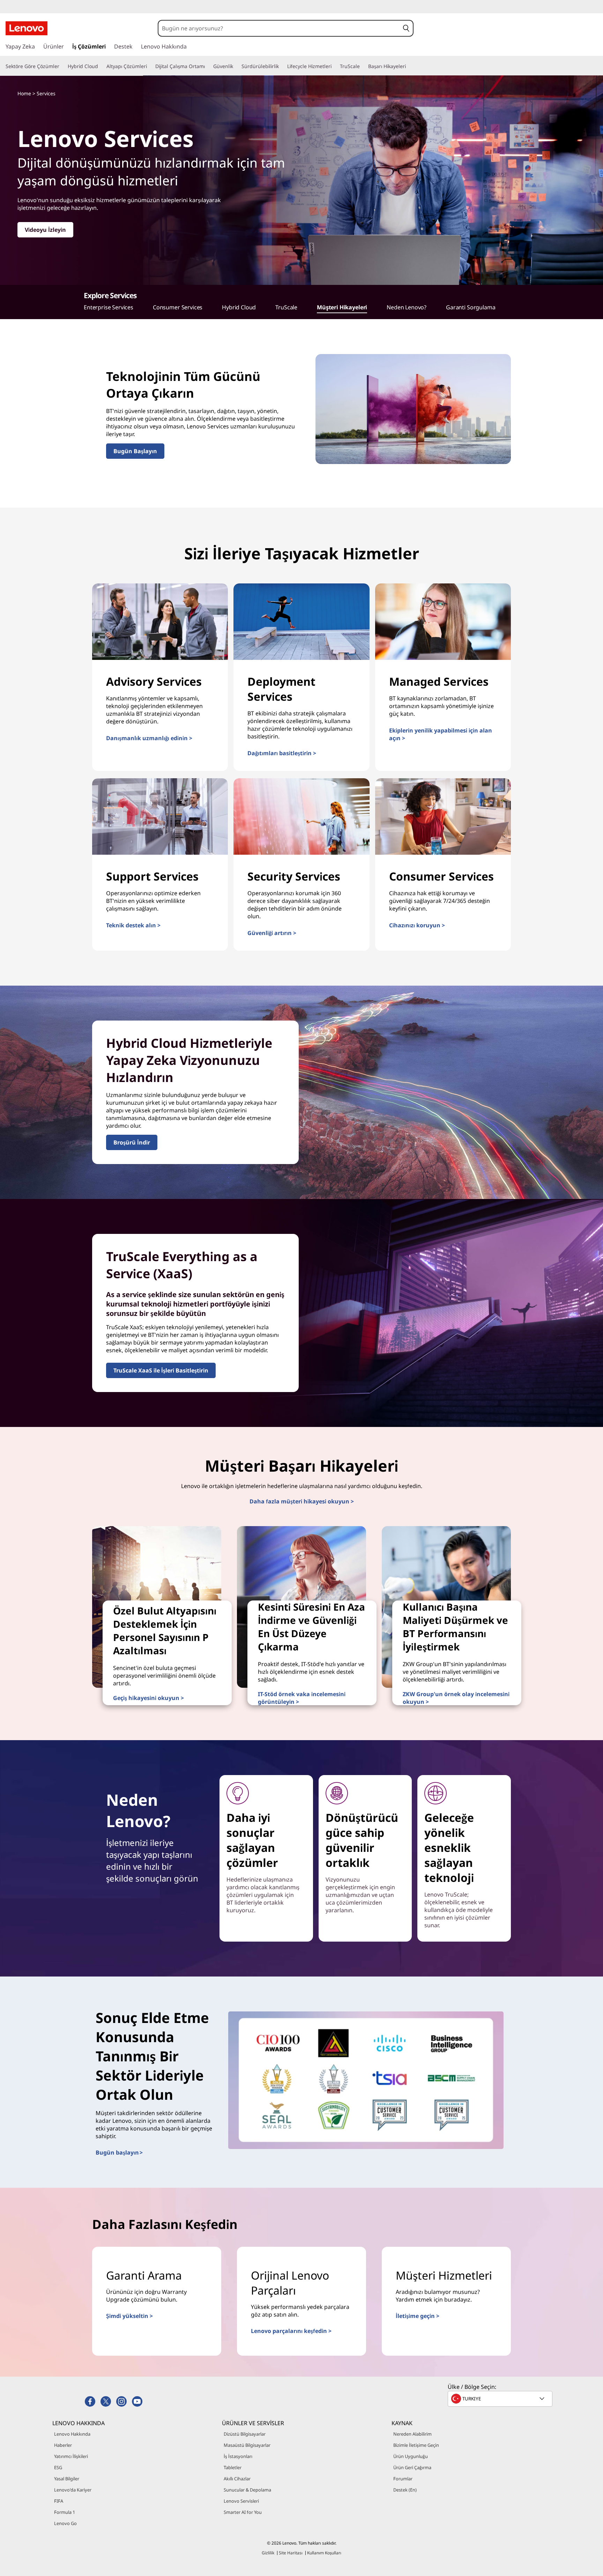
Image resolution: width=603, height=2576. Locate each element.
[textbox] (501, 2399)
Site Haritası (291, 2553)
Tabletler (233, 2467)
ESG (58, 2467)
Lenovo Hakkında (72, 2434)
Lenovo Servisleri (241, 2501)
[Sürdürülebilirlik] (282, 66)
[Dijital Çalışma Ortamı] (208, 66)
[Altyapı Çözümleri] (150, 66)
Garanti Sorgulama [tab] (471, 307)
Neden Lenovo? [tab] (407, 307)
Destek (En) (405, 2490)
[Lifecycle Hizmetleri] (334, 66)
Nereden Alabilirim (412, 2434)
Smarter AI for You (243, 2512)
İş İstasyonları (238, 2456)
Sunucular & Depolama (247, 2490)
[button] (406, 28)
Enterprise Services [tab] (109, 307)
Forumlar (403, 2479)
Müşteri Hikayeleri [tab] (342, 307)
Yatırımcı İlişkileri (71, 2456)
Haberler (63, 2445)
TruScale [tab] (286, 307)
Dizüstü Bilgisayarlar (245, 2434)
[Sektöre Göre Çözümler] (62, 66)
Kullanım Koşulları (324, 2553)
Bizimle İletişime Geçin (416, 2445)
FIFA (59, 2501)
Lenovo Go (65, 2523)
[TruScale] (363, 66)
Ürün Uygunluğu (411, 2456)
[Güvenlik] (236, 66)
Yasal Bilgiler (67, 2479)
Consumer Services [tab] (178, 307)
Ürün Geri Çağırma (412, 2467)
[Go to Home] (27, 28)
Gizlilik (268, 2553)
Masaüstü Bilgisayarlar (247, 2445)
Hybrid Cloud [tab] (239, 307)
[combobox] (279, 28)
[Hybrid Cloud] (101, 66)
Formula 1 (65, 2512)
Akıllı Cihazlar (237, 2479)
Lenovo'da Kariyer (73, 2490)
